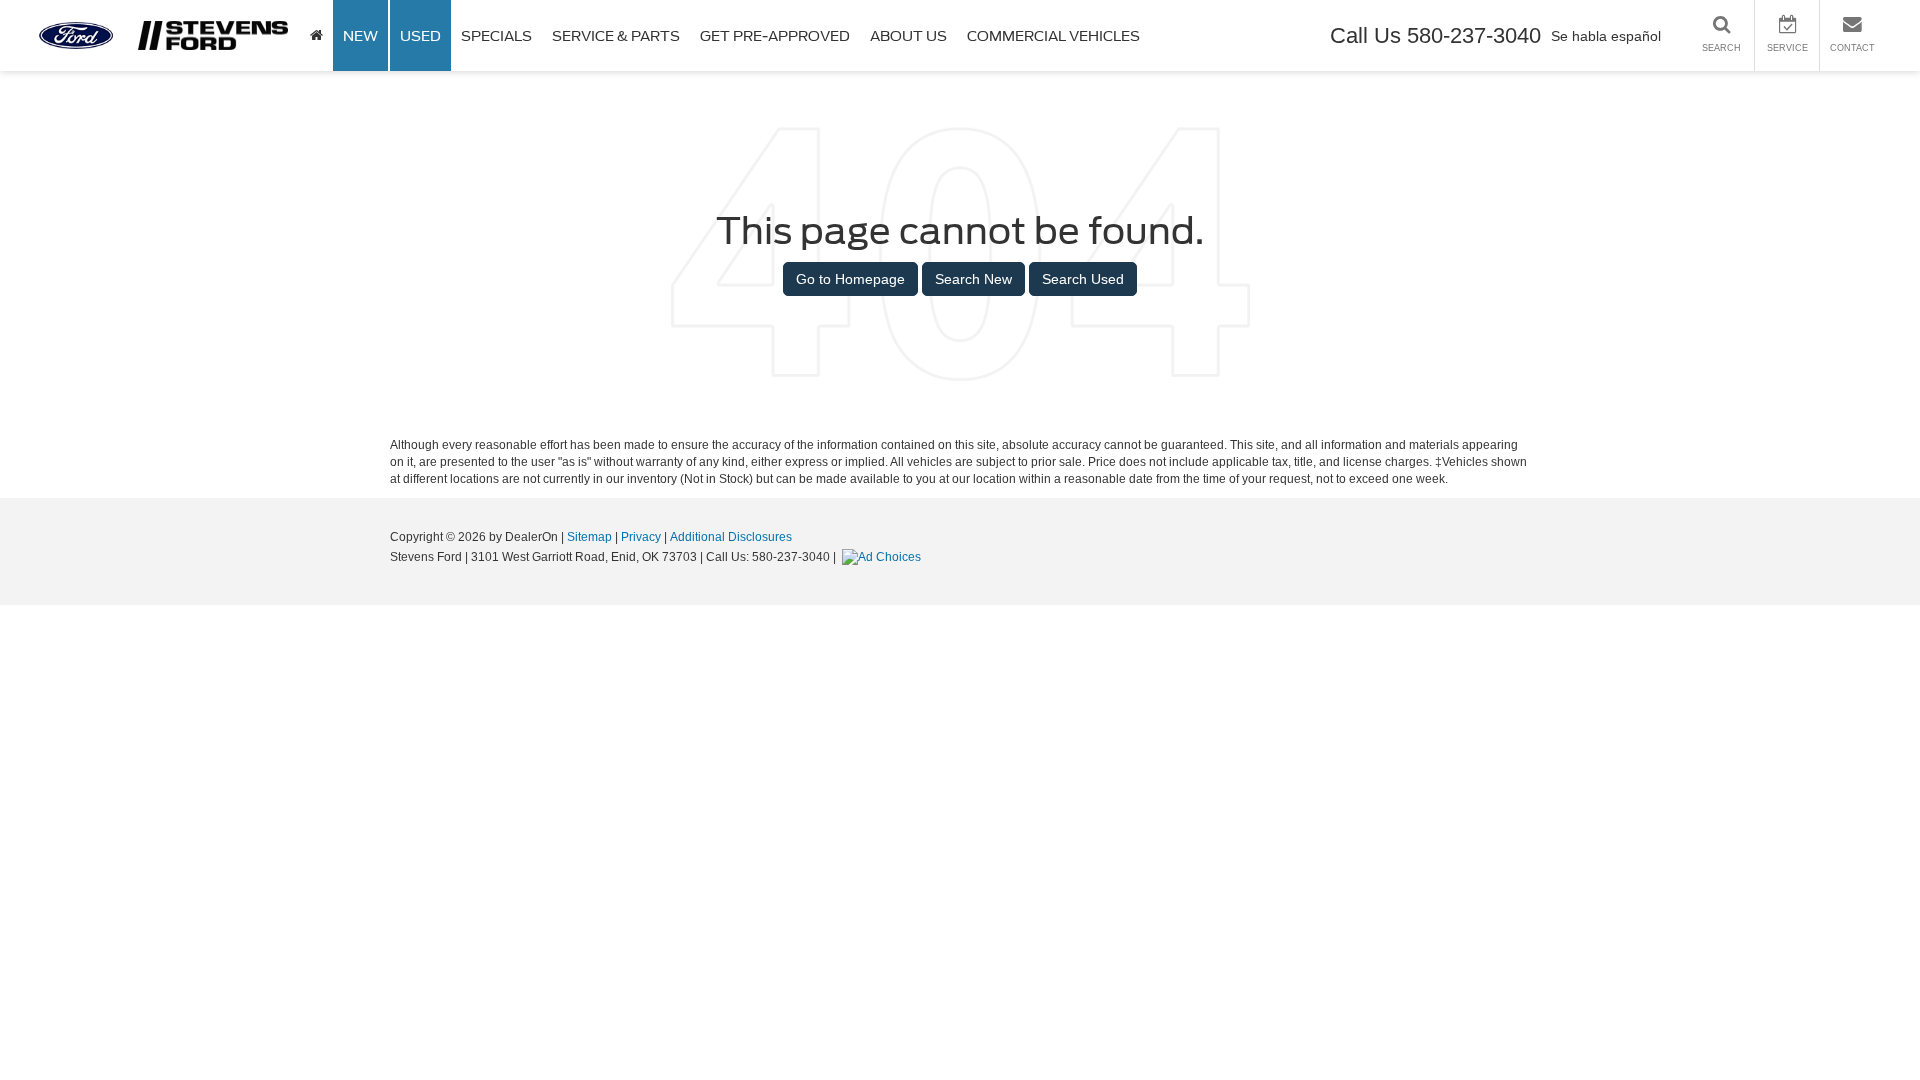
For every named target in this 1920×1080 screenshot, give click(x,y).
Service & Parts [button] (616, 36)
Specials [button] (496, 36)
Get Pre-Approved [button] (775, 36)
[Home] (316, 35)
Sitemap (589, 537)
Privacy (641, 537)
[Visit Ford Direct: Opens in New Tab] (884, 557)
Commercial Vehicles (1053, 36)
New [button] (360, 36)
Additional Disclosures (731, 537)
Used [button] (420, 36)
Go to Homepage (850, 279)
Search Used (1083, 279)
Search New (973, 279)
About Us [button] (908, 36)
